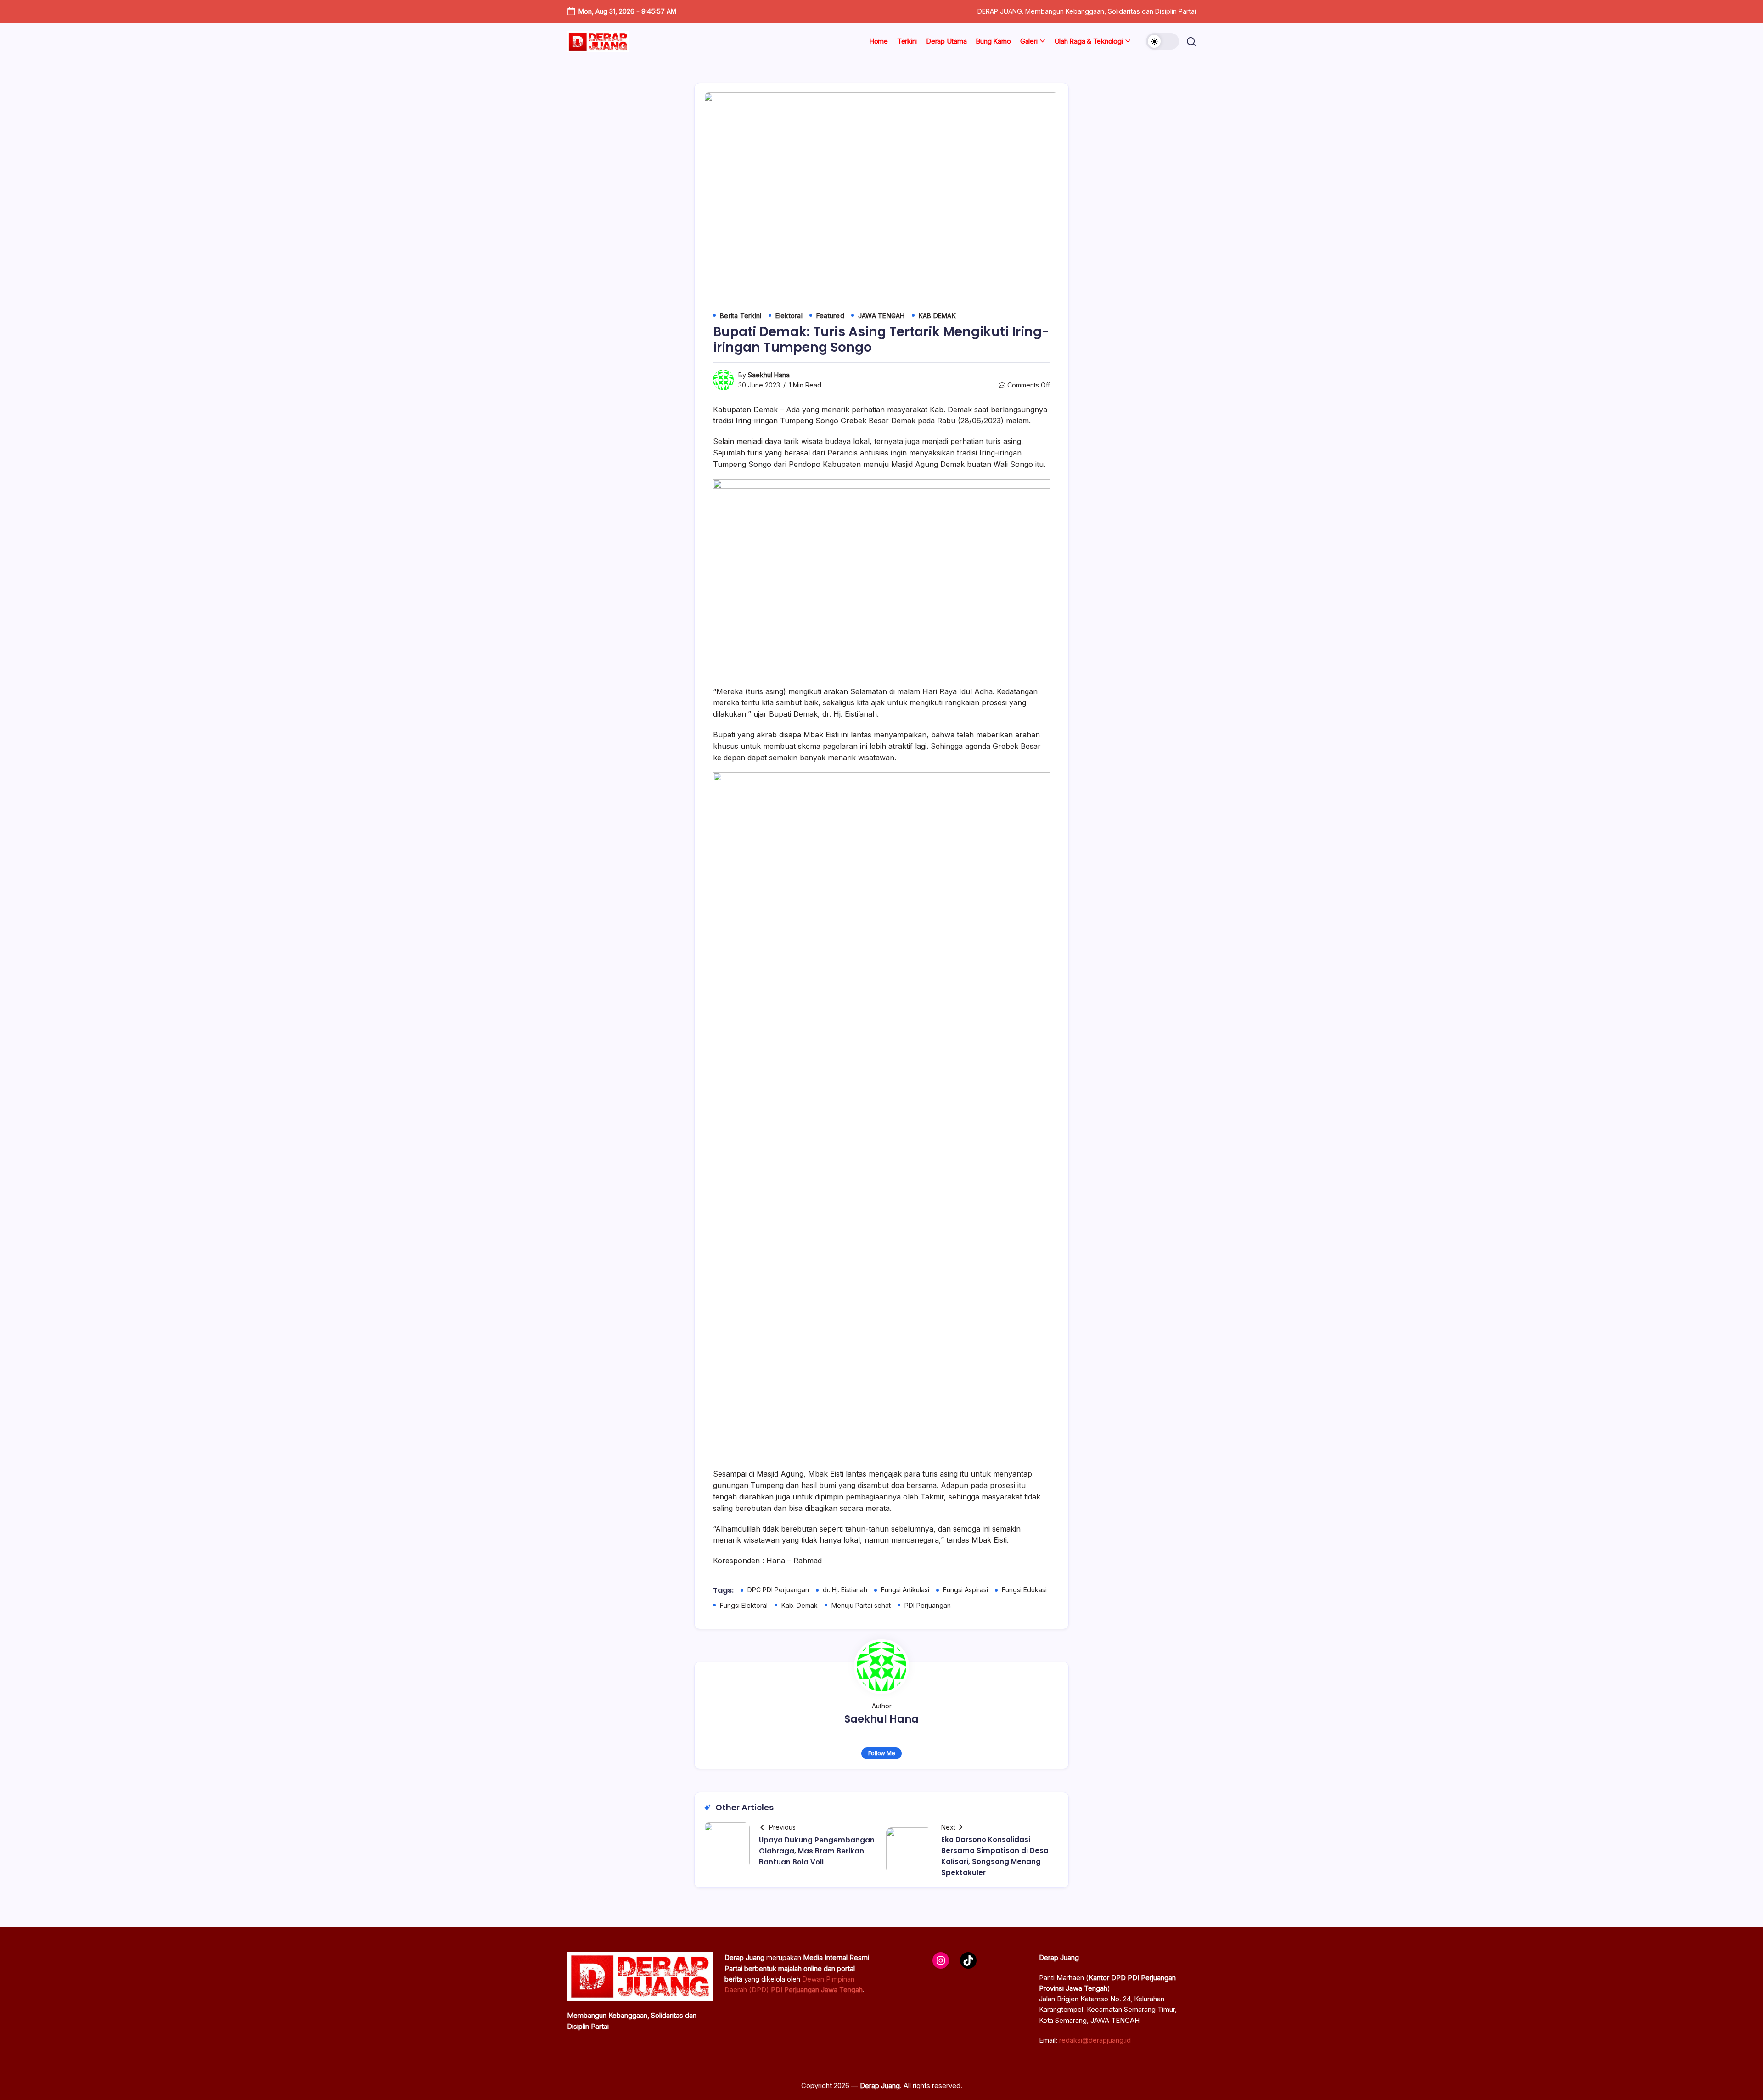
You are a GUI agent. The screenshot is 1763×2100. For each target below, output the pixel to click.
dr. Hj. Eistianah (845, 1590)
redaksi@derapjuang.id (1095, 2040)
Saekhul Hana (769, 375)
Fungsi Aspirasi (966, 1590)
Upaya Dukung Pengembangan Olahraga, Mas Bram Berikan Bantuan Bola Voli (817, 1851)
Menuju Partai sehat (861, 1605)
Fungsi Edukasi (1024, 1590)
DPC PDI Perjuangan (778, 1590)
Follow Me (882, 1753)
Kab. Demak (800, 1605)
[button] (1162, 41)
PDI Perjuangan (928, 1605)
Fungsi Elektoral (744, 1605)
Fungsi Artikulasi (905, 1590)
